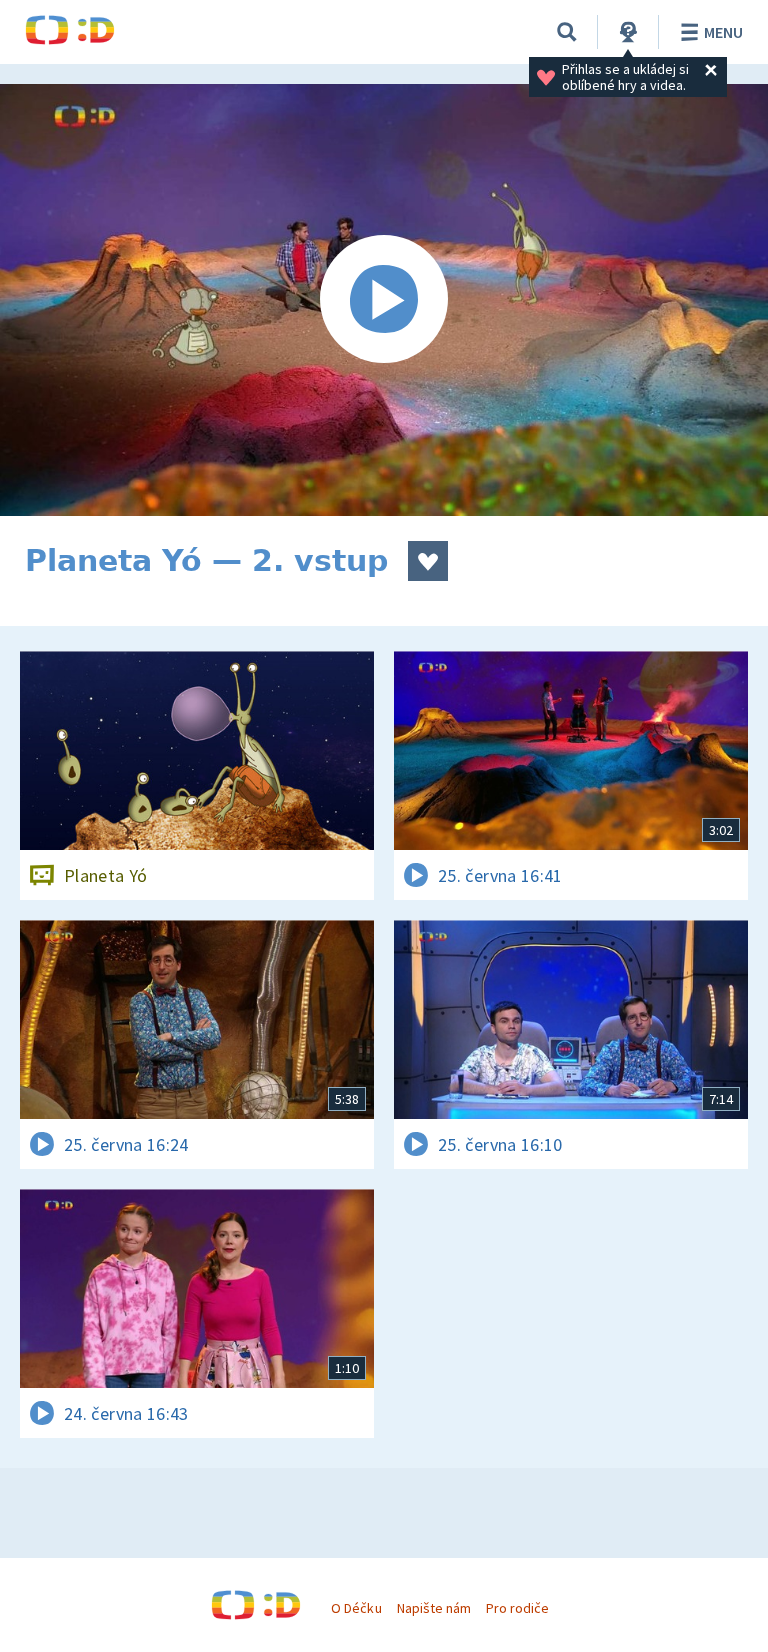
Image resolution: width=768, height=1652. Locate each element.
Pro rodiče (517, 1608)
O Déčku (356, 1608)
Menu (723, 32)
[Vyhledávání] (567, 32)
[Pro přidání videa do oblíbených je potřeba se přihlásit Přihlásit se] (428, 561)
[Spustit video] (384, 300)
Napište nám (434, 1608)
